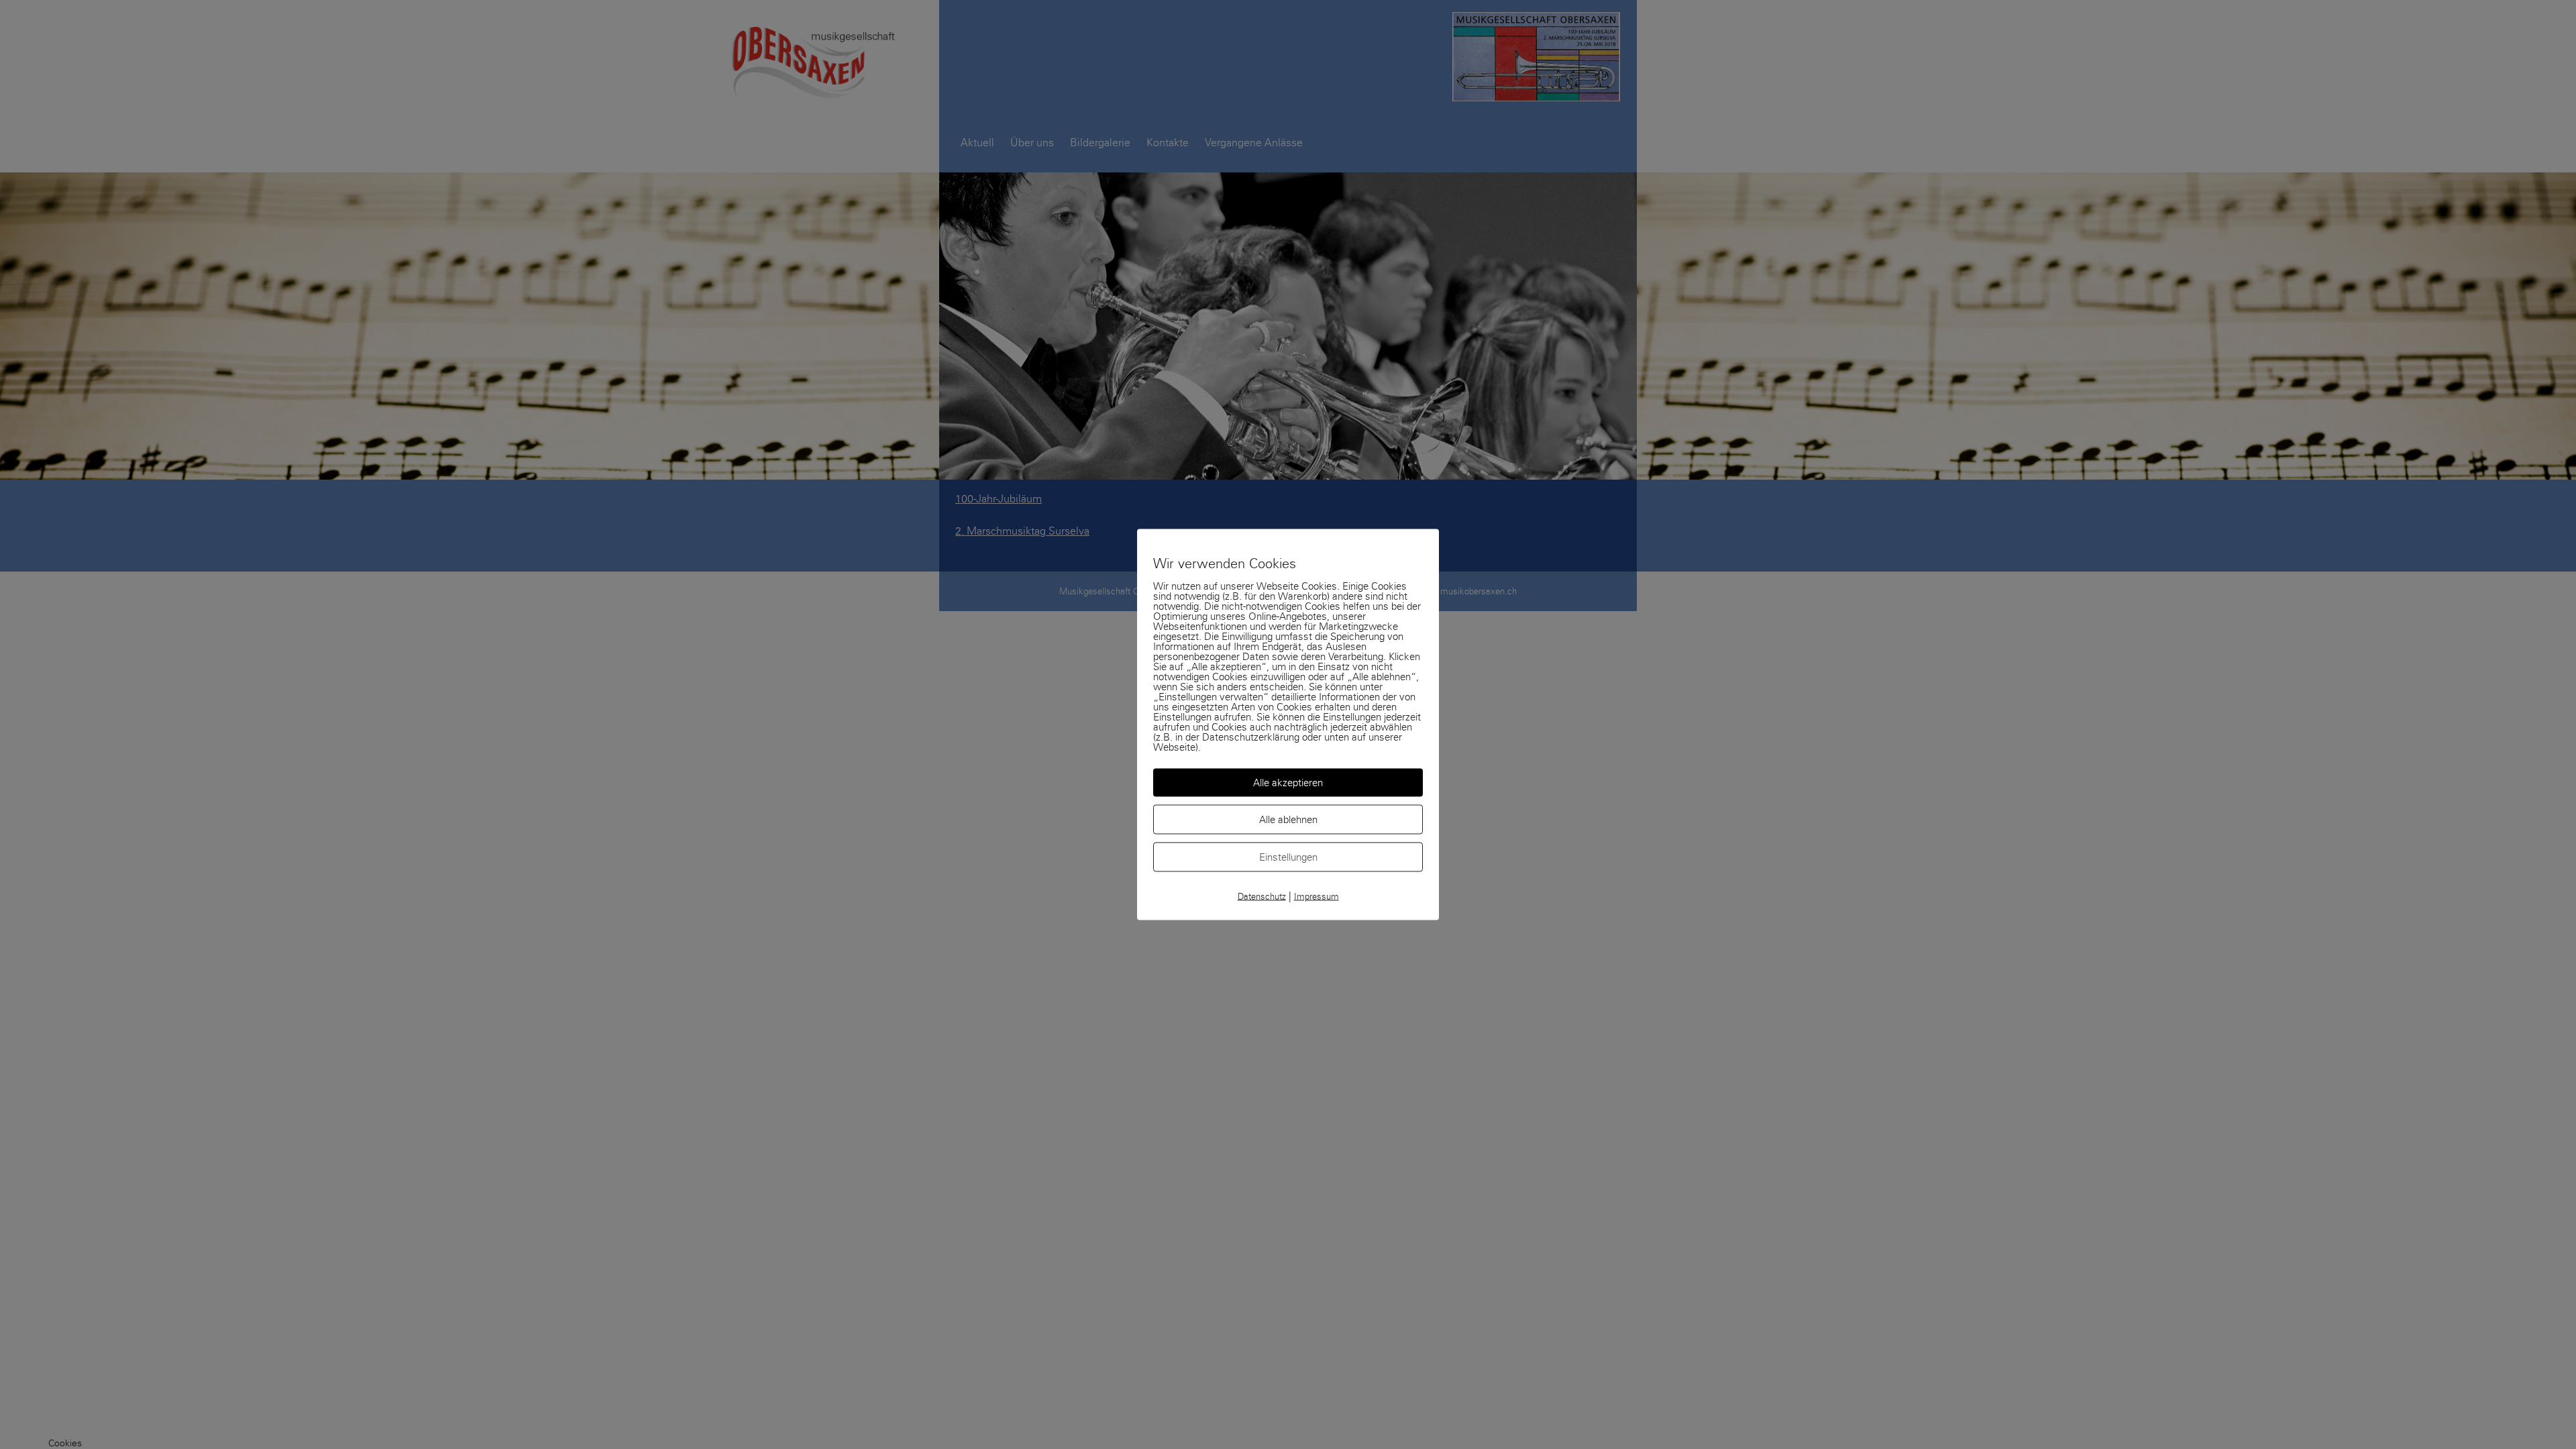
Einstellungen (1288, 857)
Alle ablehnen (1288, 820)
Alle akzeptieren (1288, 783)
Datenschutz (1262, 897)
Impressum (1317, 897)
